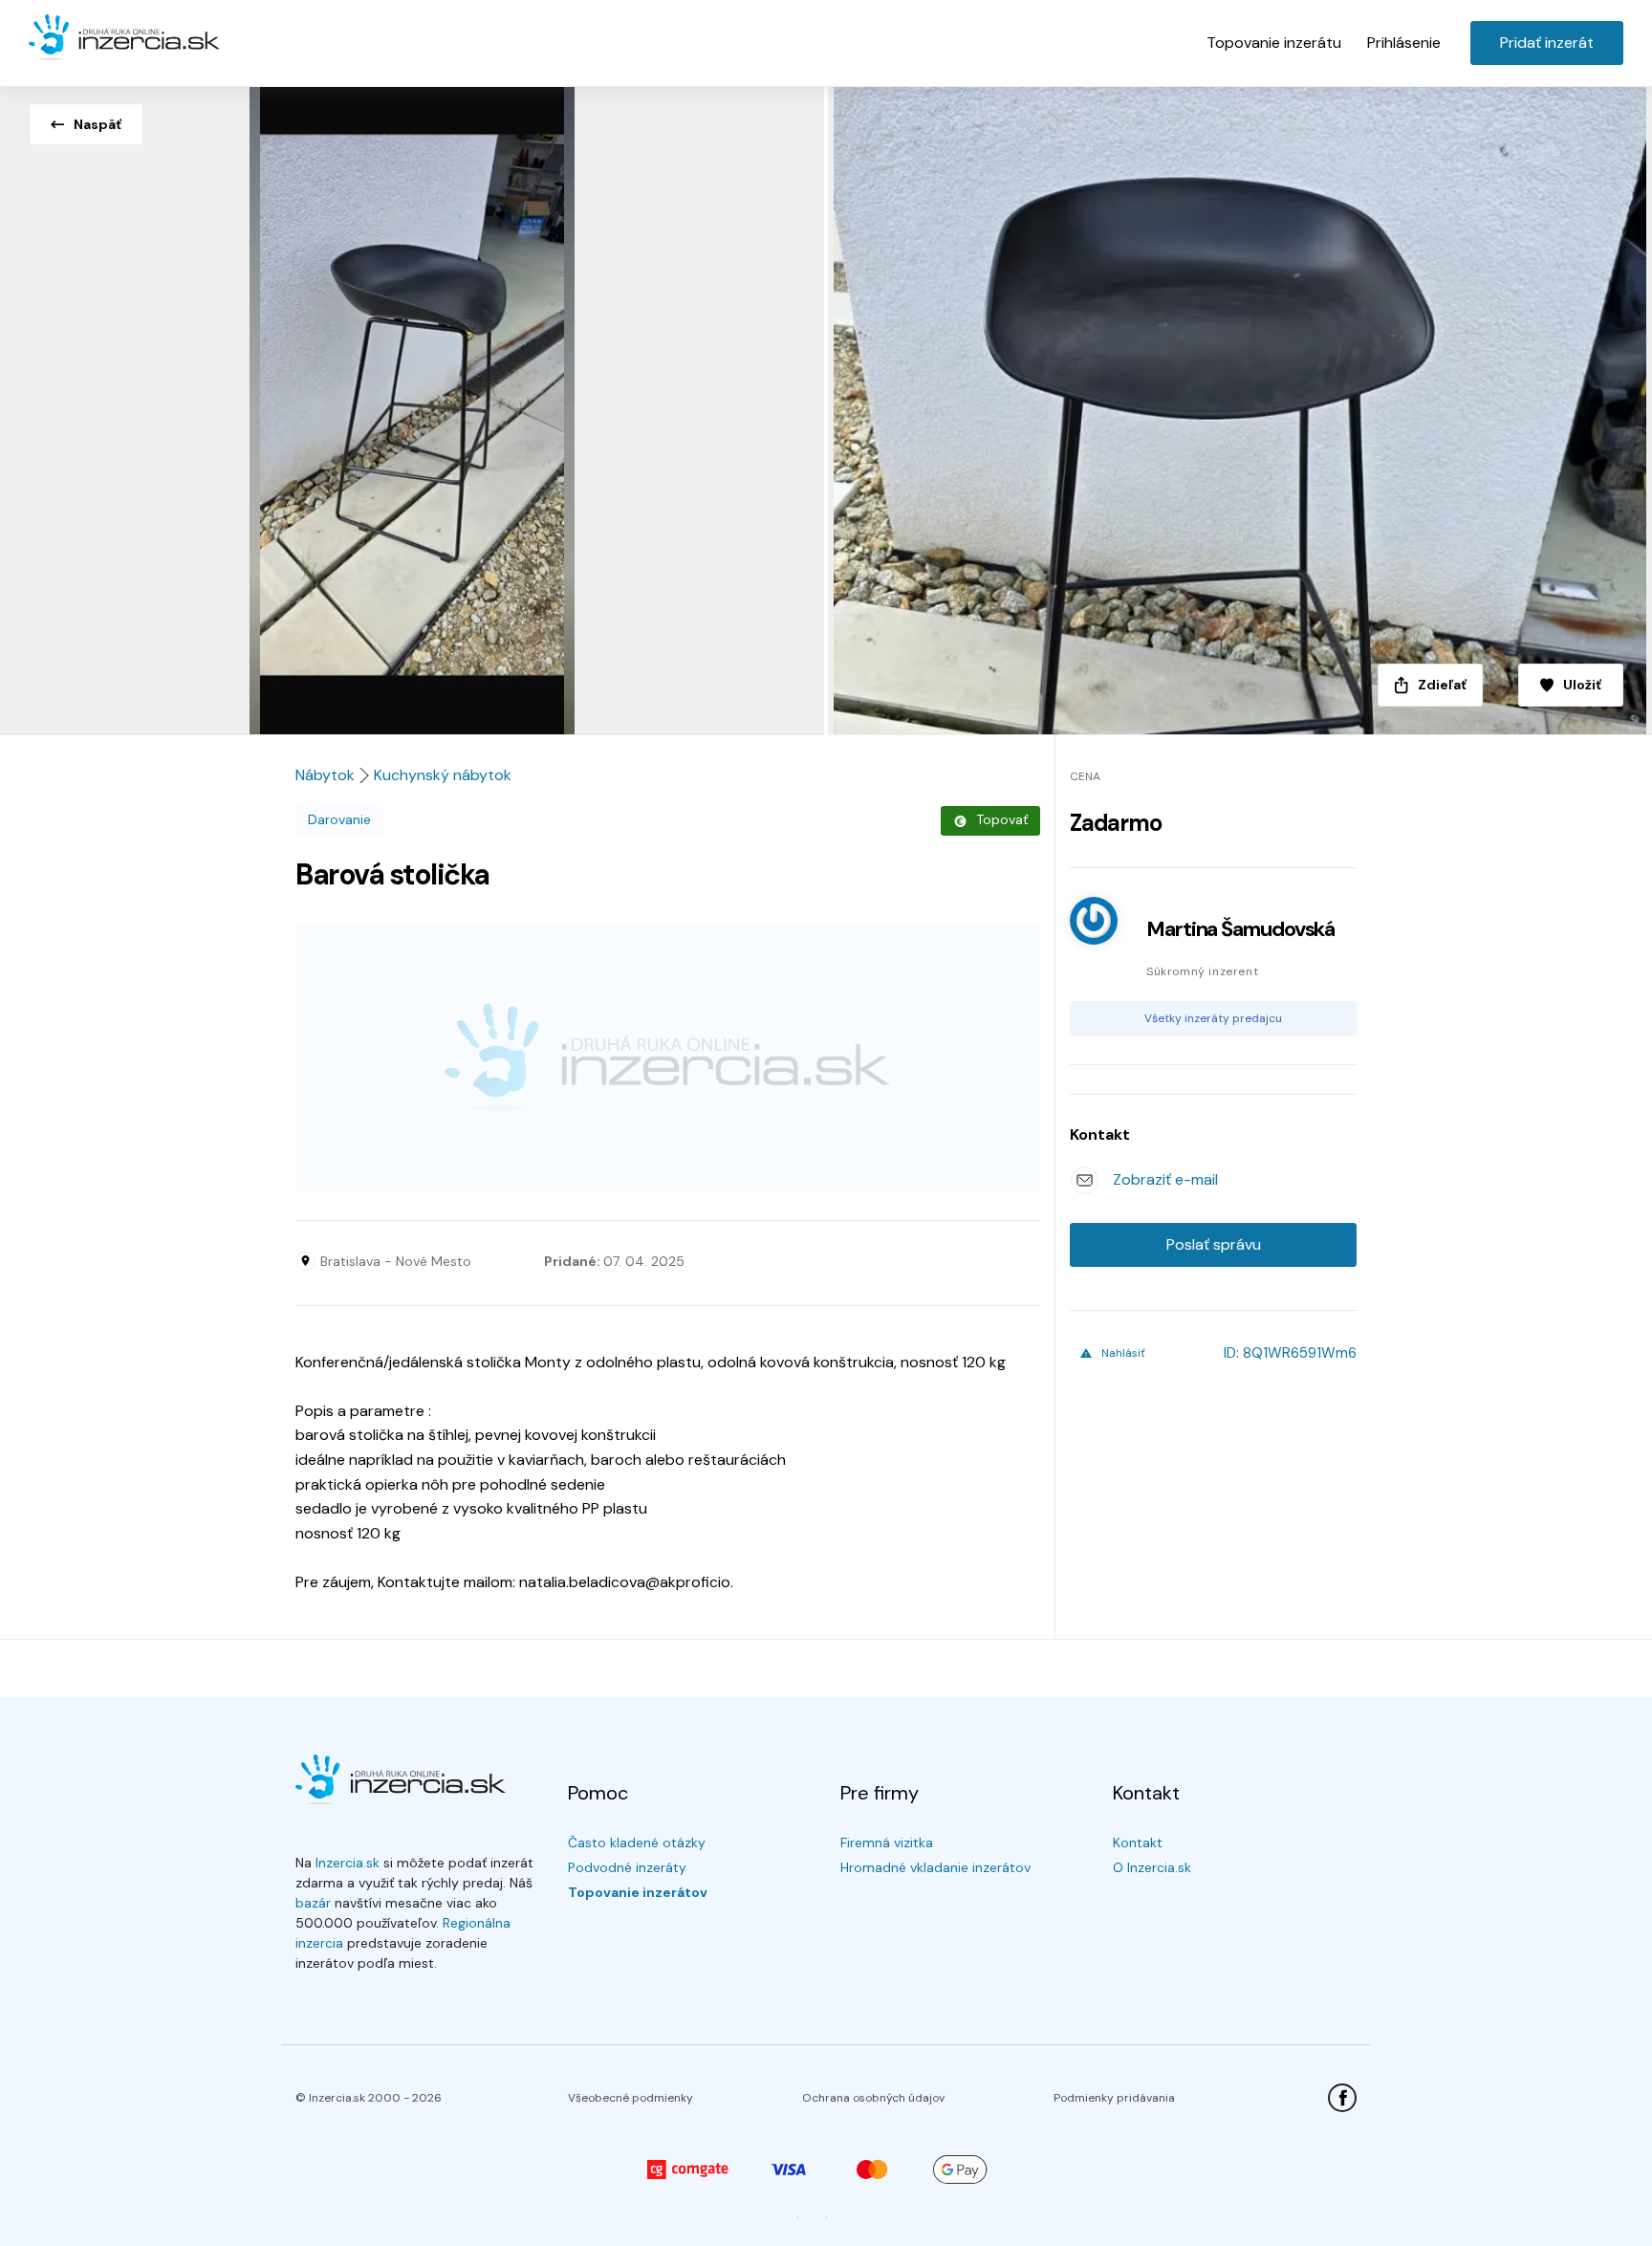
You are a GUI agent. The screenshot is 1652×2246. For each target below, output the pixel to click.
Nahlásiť (1123, 1353)
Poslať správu (1214, 1244)
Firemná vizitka (887, 1843)
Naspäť (98, 124)
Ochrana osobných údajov (873, 2098)
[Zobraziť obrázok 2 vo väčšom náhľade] (1239, 405)
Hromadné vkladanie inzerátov (935, 1867)
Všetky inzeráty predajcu (1213, 1018)
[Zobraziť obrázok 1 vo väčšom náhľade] (413, 405)
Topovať (1002, 819)
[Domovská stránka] (124, 38)
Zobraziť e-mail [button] (1165, 1179)
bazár (313, 1903)
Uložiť (1582, 685)
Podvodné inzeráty (627, 1867)
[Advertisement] (668, 1058)
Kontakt (1138, 1843)
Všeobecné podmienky (630, 2098)
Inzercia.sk (348, 1863)
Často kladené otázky (637, 1843)
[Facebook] (1342, 2098)
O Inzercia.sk (1152, 1867)
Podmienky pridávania (1114, 2098)
